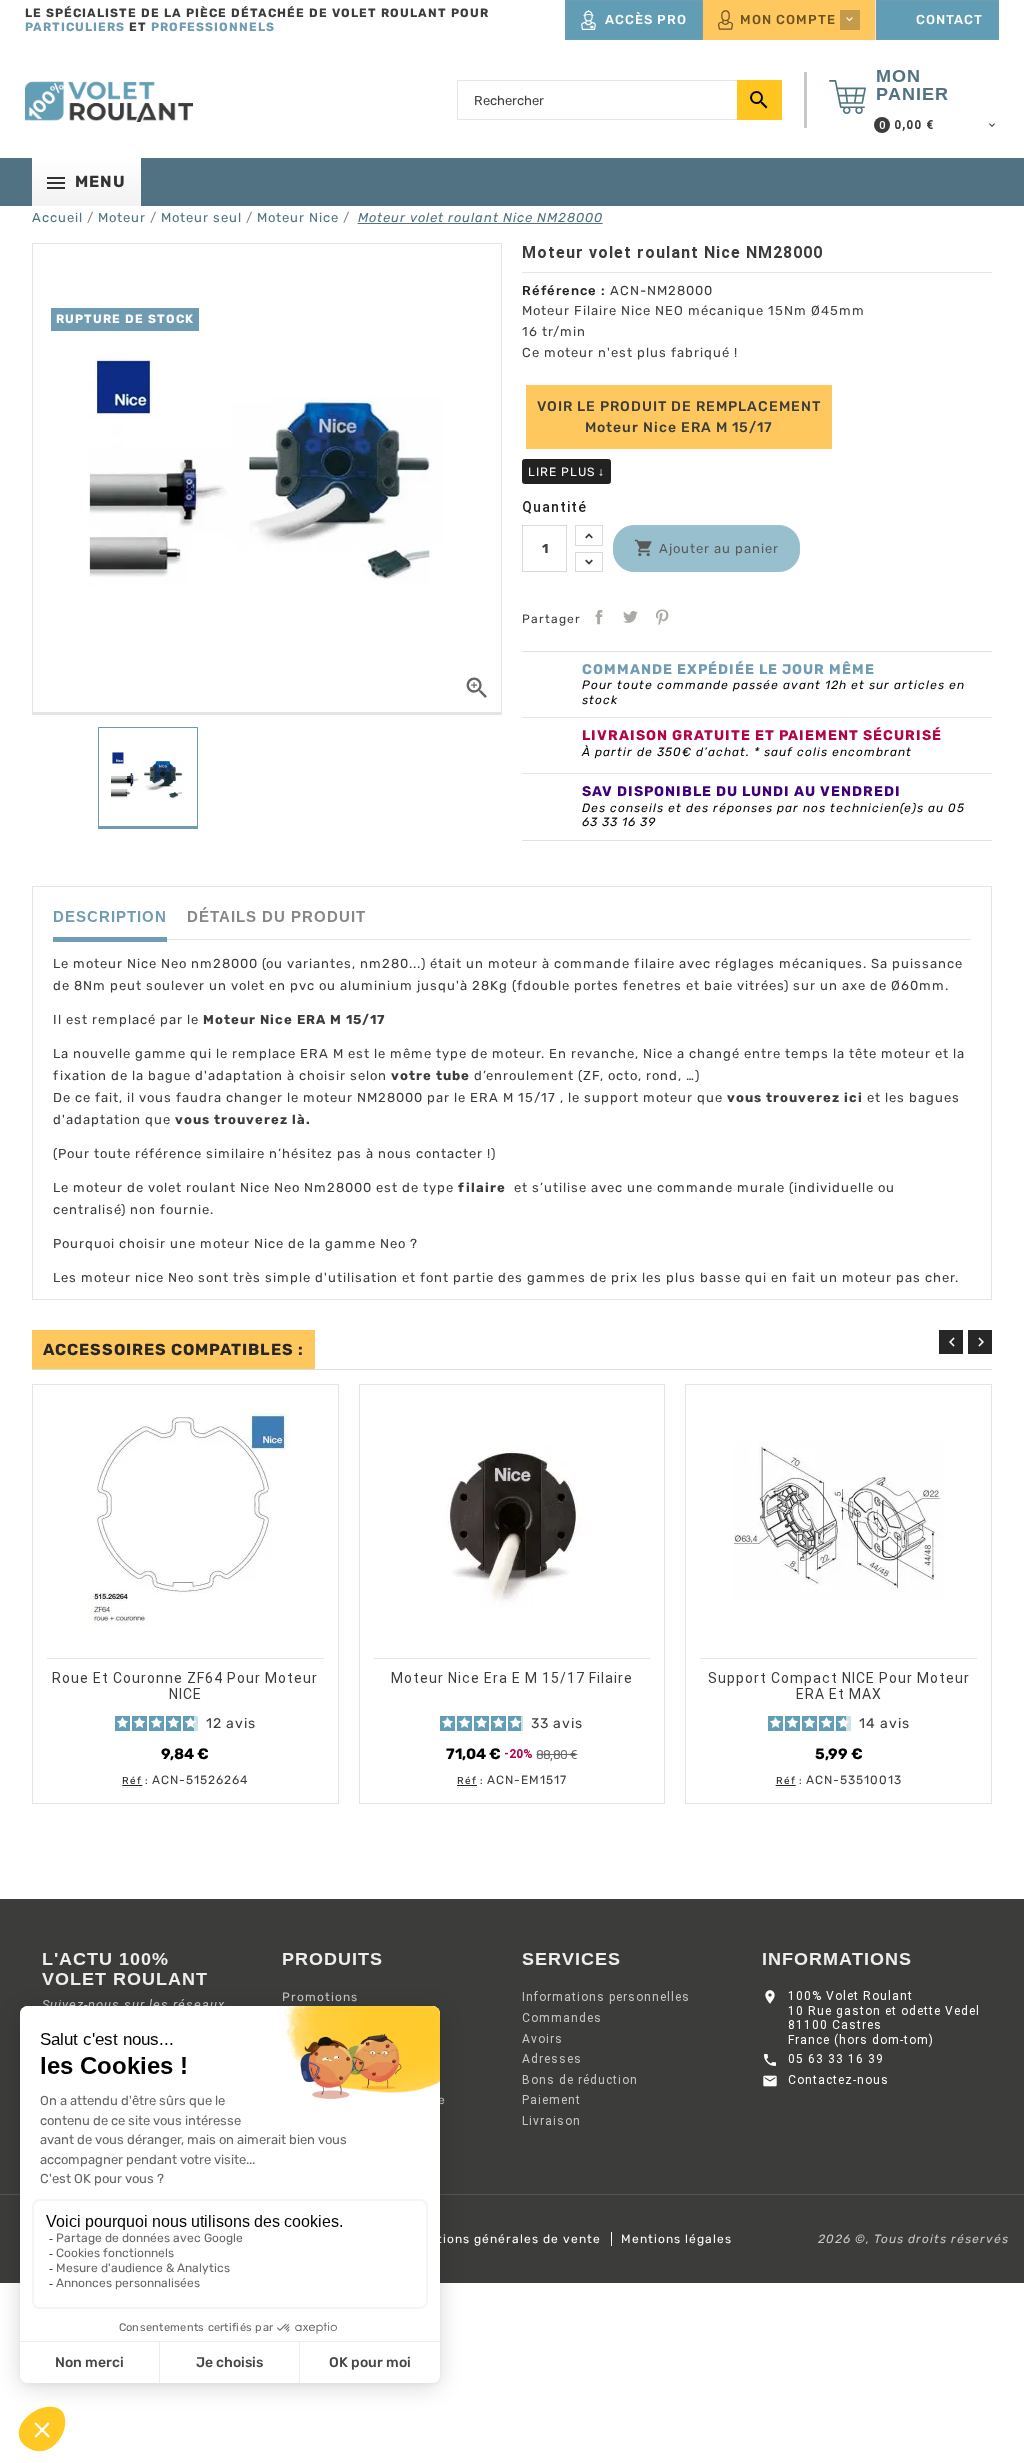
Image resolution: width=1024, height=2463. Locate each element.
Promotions (320, 1997)
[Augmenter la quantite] (589, 535)
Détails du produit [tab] (276, 916)
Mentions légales (676, 2239)
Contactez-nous (838, 2080)
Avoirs (542, 2039)
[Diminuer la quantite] (589, 562)
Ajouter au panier (167, 1644)
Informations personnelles (606, 1997)
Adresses (552, 2059)
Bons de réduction (580, 2080)
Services (571, 1959)
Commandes (562, 2018)
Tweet (630, 617)
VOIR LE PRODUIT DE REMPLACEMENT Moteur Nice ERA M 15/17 (679, 417)
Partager (599, 617)
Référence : (564, 290)
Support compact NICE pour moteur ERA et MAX (839, 1686)
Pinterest (662, 617)
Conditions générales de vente (500, 2239)
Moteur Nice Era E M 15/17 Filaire (512, 1678)
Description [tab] (110, 916)
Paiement (551, 2100)
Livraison (551, 2121)
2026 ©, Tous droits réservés (913, 2239)
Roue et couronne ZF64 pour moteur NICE (185, 1686)
